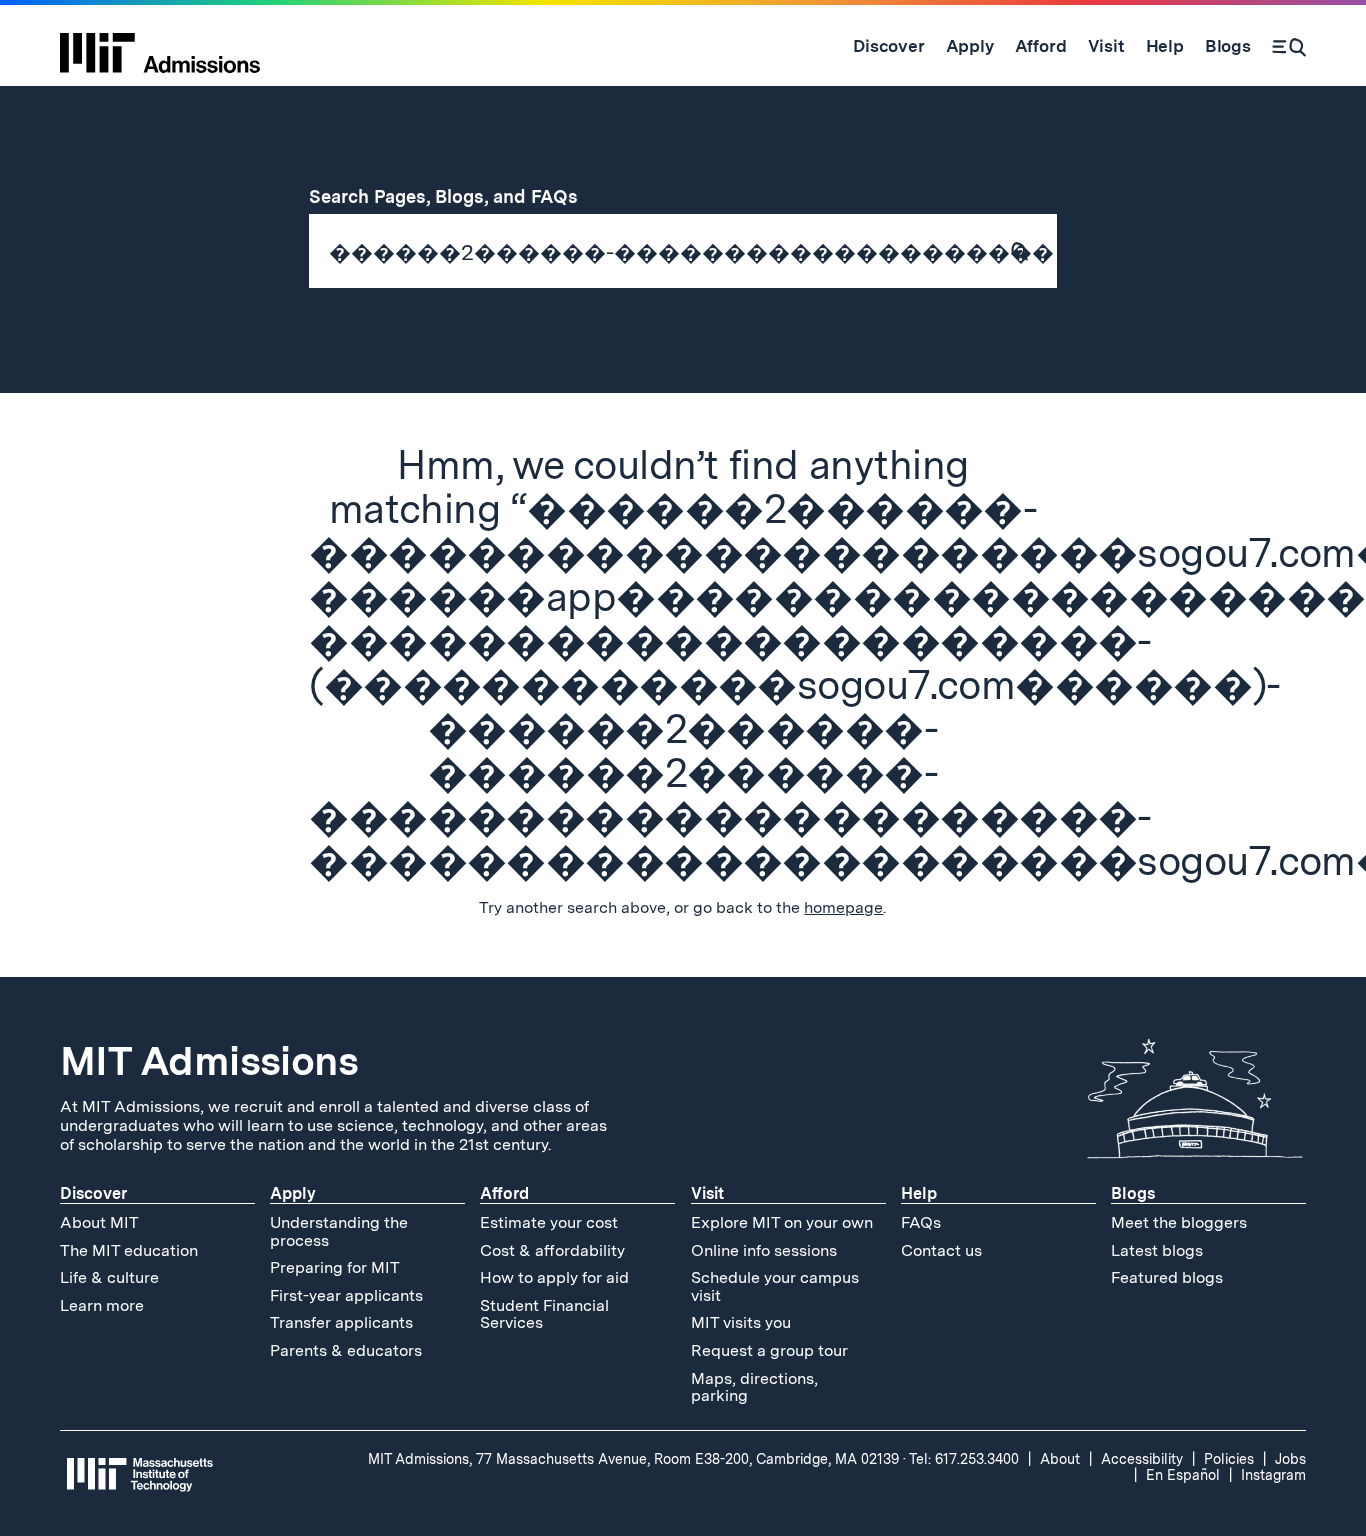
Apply (293, 1193)
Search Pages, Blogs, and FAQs (455, 196)
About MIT (99, 1222)
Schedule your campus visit (775, 1286)
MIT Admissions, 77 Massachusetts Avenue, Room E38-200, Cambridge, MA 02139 (633, 1459)
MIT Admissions (209, 1061)
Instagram (1273, 1475)
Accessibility (1142, 1459)
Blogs (1133, 1193)
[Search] (1289, 46)
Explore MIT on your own (782, 1222)
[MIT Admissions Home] (160, 46)
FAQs (921, 1222)
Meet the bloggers (1179, 1222)
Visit (707, 1193)
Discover (93, 1193)
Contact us (941, 1250)
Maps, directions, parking (754, 1387)
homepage (843, 907)
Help (919, 1193)
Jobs (1290, 1459)
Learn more (102, 1305)
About (1060, 1459)
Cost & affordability (552, 1250)
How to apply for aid (554, 1277)
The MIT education (129, 1250)
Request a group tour (769, 1350)
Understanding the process (339, 1231)
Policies (1229, 1459)
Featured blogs (1167, 1277)
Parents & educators (346, 1350)
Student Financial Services (544, 1314)
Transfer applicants (341, 1322)
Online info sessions (764, 1250)
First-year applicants (346, 1295)
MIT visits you (741, 1322)
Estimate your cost (549, 1222)
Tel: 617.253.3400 (964, 1459)
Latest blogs (1157, 1250)
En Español (1183, 1475)
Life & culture (109, 1277)
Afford (504, 1193)
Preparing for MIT (335, 1267)
